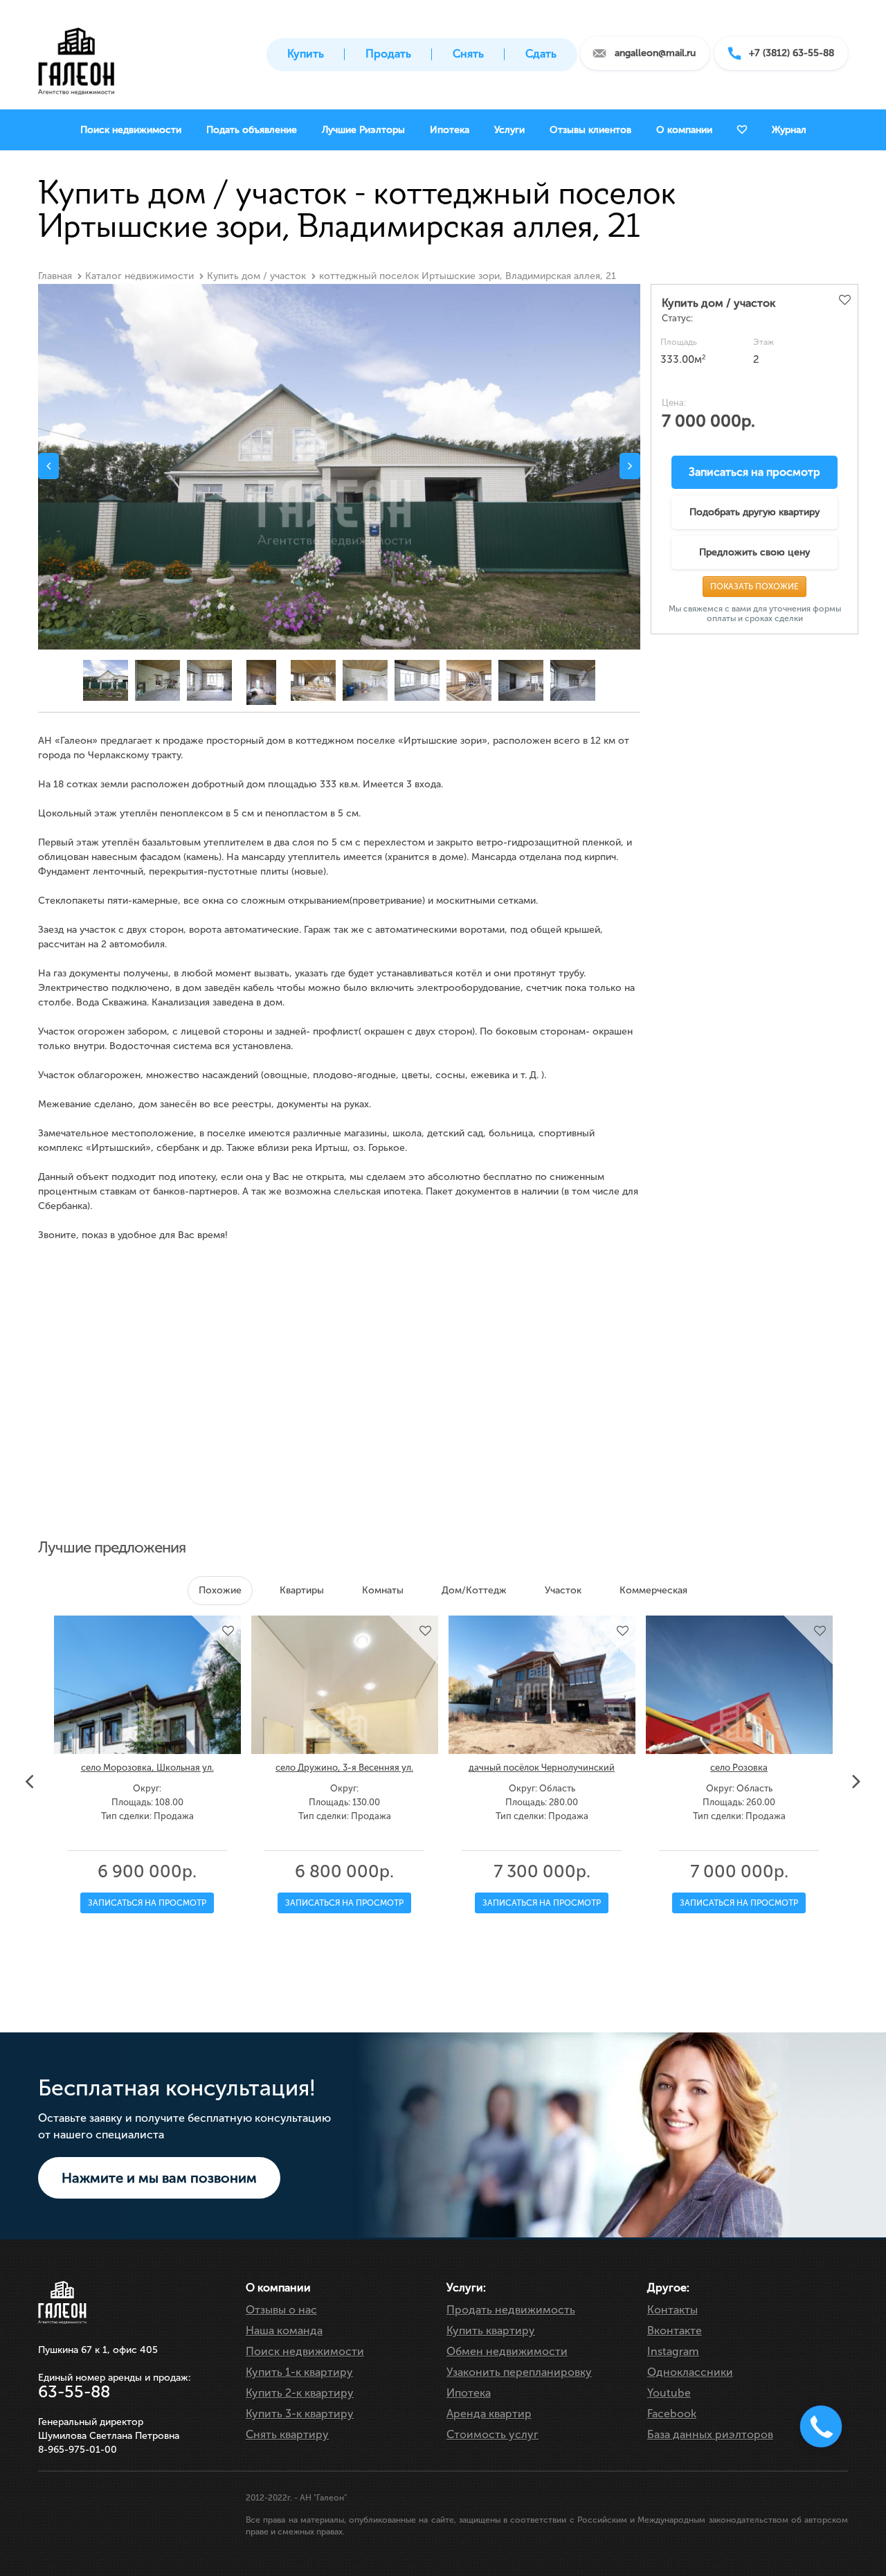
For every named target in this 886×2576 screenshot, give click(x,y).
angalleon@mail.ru (655, 53)
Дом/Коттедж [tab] (474, 1590)
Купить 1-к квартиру (299, 2372)
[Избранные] (742, 130)
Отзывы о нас (281, 2310)
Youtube (669, 2393)
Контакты (672, 2310)
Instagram (673, 2351)
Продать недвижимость (511, 2310)
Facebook (672, 2414)
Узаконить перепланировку (519, 2372)
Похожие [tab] (220, 1590)
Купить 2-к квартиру (300, 2393)
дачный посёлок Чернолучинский (542, 1768)
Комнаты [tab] (383, 1590)
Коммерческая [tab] (653, 1590)
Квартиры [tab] (302, 1590)
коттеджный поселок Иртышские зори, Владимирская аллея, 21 (468, 276)
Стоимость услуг (492, 2434)
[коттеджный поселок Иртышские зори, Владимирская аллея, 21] (339, 484)
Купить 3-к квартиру (300, 2414)
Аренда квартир (489, 2414)
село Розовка (739, 1768)
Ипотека (469, 2393)
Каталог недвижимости (139, 276)
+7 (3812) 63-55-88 (792, 53)
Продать (388, 54)
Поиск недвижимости (305, 2351)
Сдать (541, 54)
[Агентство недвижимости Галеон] (76, 57)
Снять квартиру (287, 2434)
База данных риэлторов (710, 2434)
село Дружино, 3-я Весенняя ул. (344, 1768)
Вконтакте (675, 2331)
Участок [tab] (563, 1590)
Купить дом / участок (256, 276)
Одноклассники (690, 2372)
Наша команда (284, 2331)
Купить (306, 54)
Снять (468, 54)
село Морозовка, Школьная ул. (147, 1768)
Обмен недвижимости (507, 2351)
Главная (55, 276)
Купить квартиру (491, 2331)
